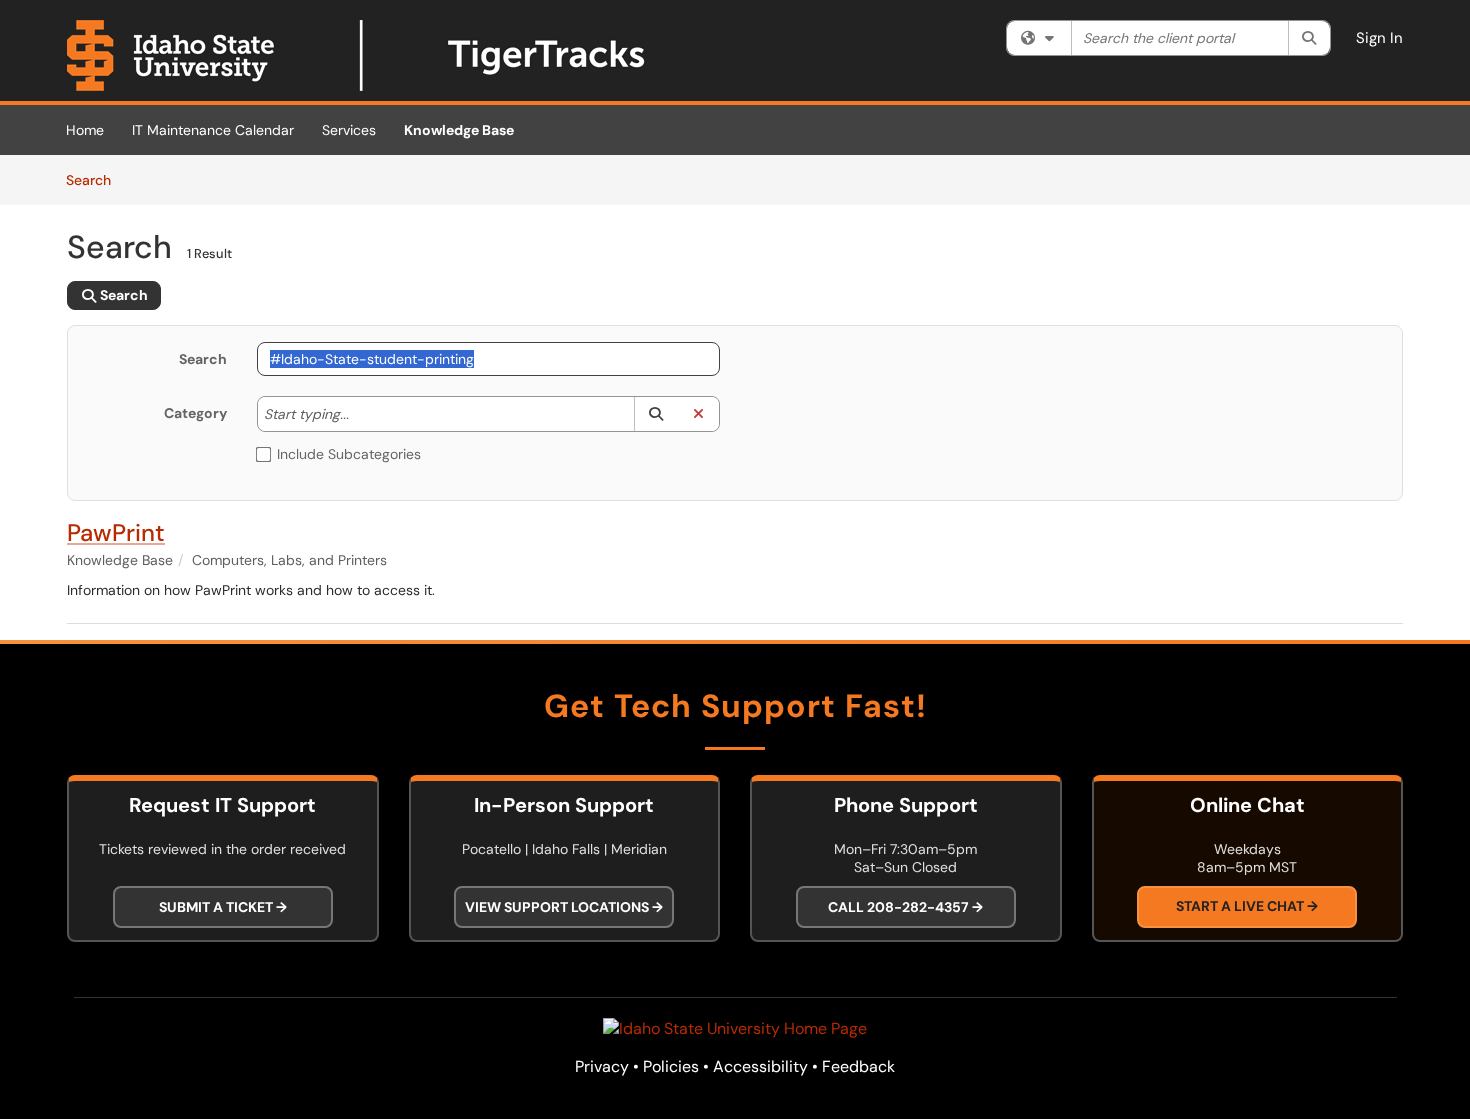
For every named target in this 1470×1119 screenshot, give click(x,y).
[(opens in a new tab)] (357, 55)
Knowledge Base (459, 130)
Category (195, 413)
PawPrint (116, 532)
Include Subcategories (349, 454)
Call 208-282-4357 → (905, 907)
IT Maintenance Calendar (213, 130)
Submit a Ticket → (223, 907)
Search (95, 179)
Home (85, 130)
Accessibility (760, 1066)
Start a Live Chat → (1247, 907)
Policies (671, 1066)
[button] (655, 414)
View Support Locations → (564, 907)
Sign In (1379, 38)
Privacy (602, 1066)
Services (349, 130)
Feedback (858, 1066)
